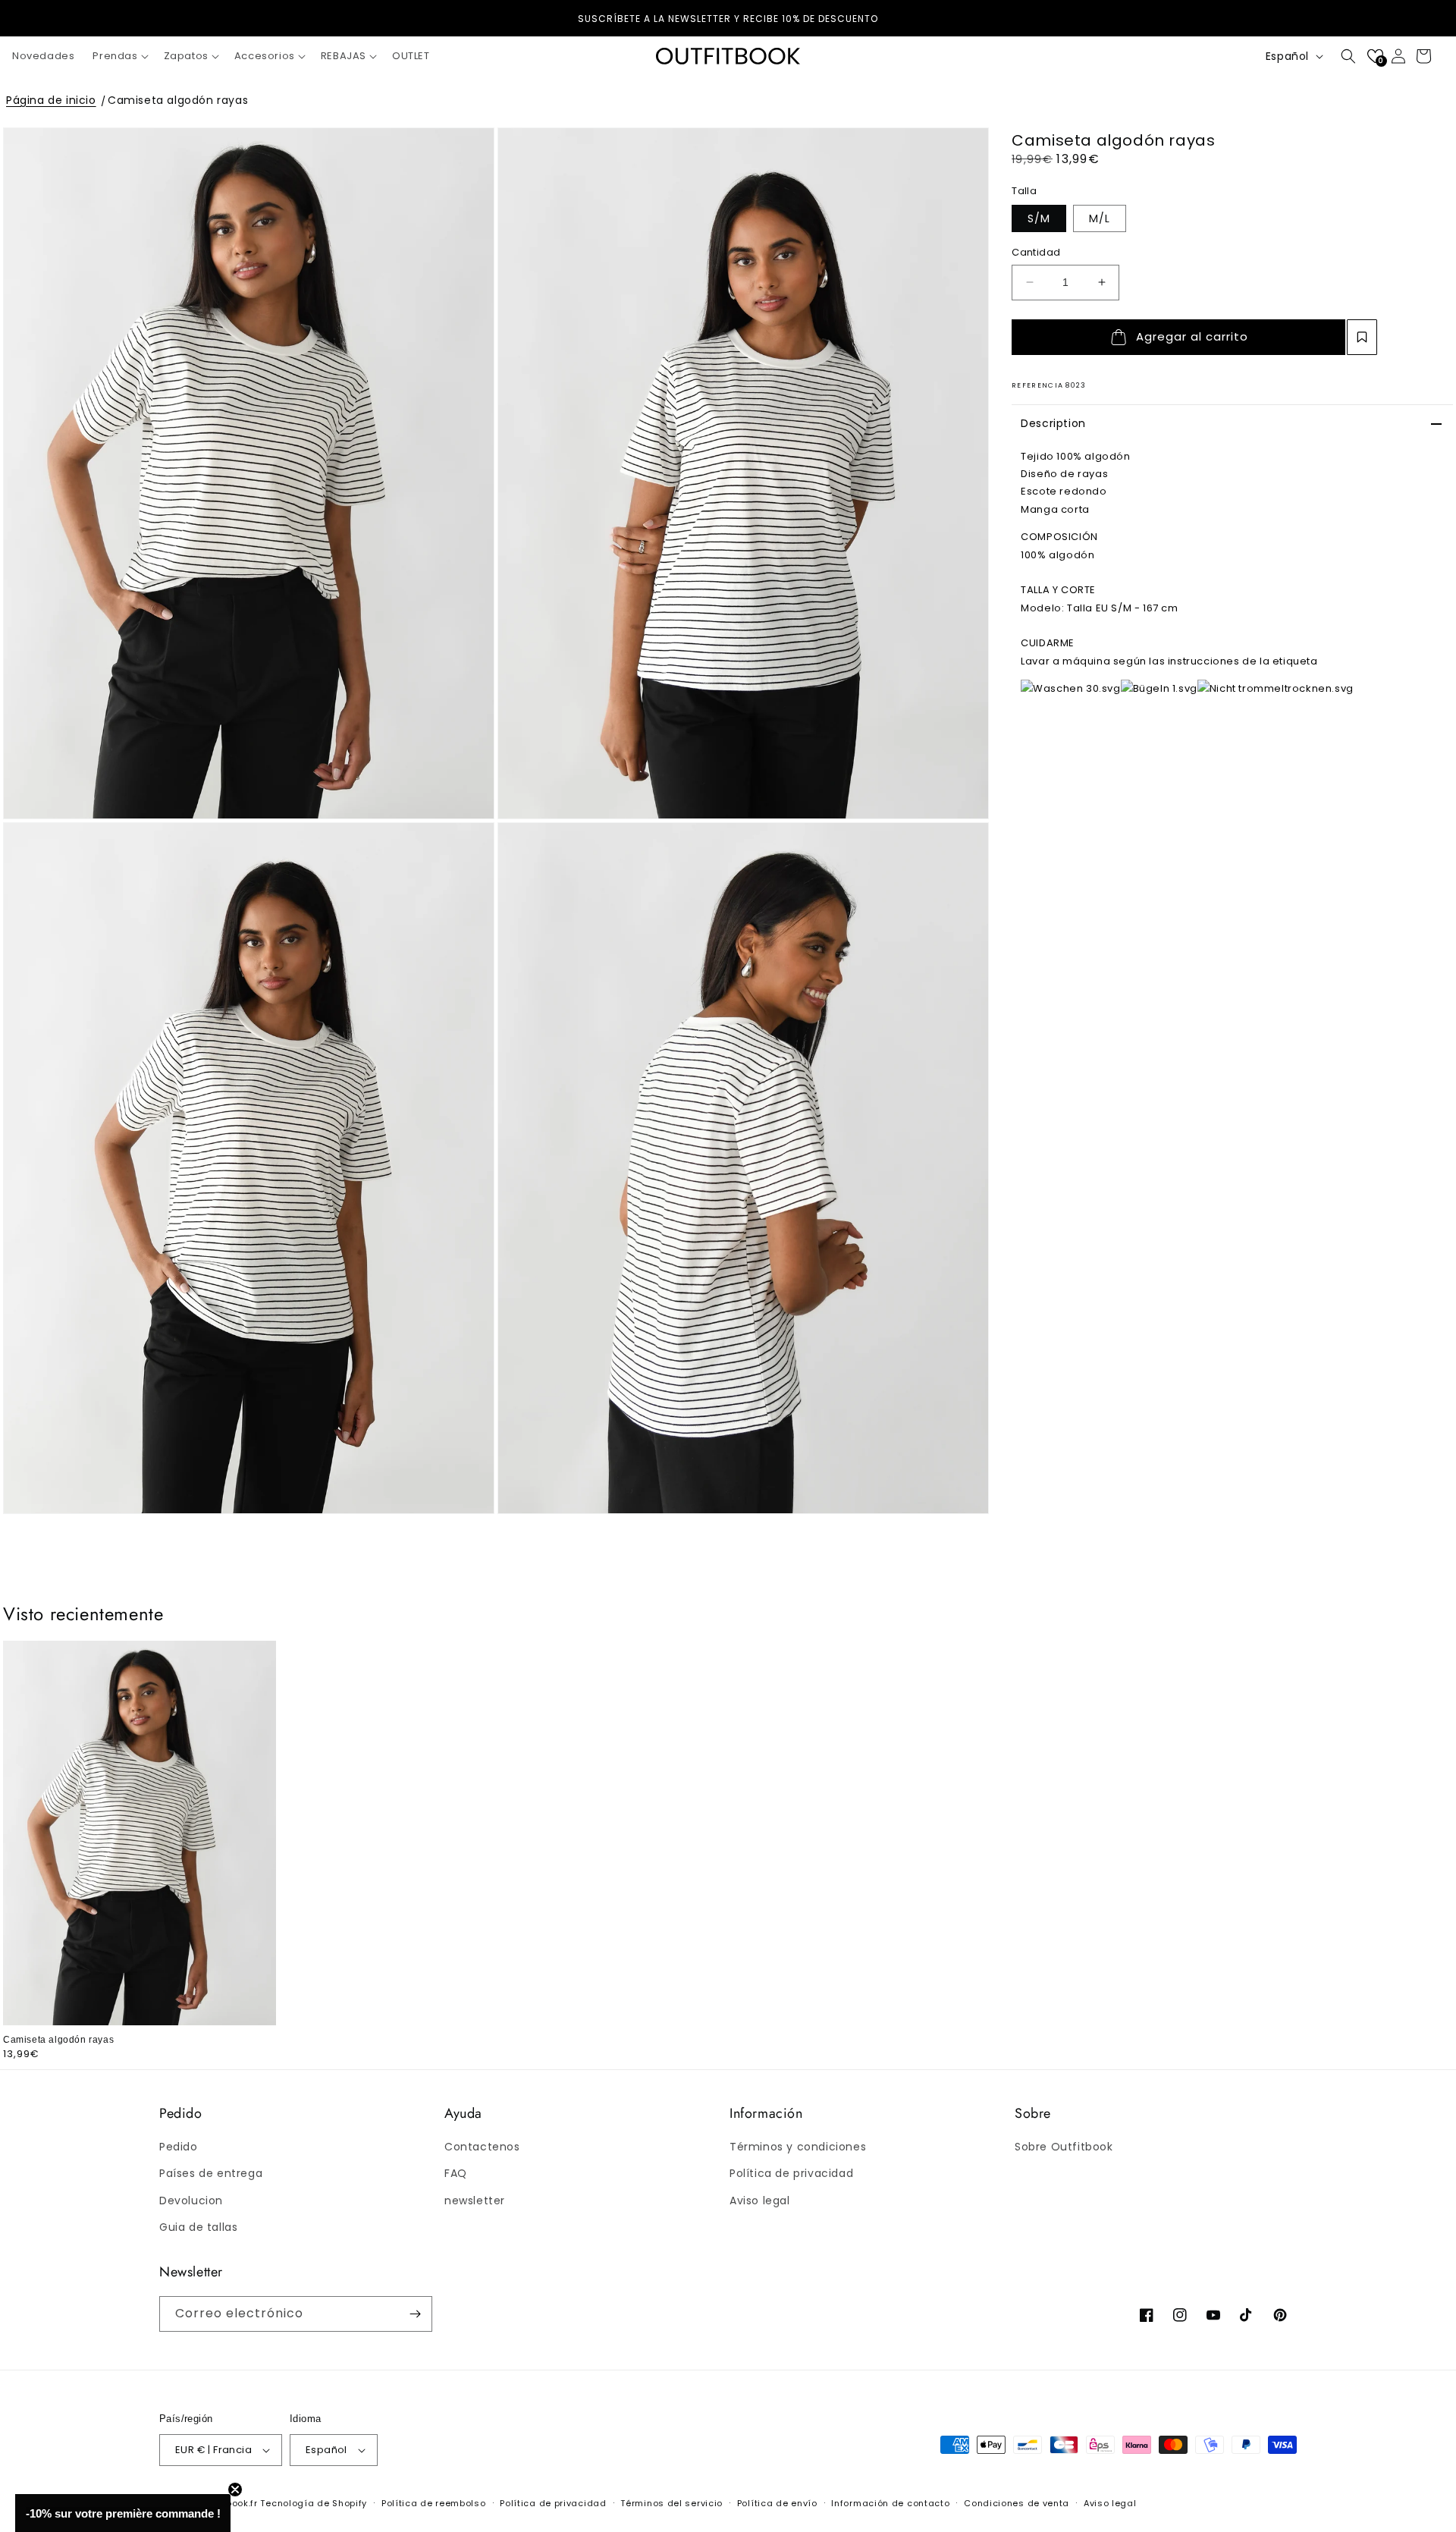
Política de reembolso (434, 2503)
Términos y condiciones (798, 2147)
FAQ (456, 2173)
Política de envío (777, 2503)
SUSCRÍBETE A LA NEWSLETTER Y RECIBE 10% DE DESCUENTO (728, 19)
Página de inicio (51, 100)
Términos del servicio (672, 2503)
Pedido (179, 2147)
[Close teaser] (235, 2490)
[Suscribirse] (415, 2314)
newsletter (475, 2201)
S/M (1039, 218)
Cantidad (1036, 252)
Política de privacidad (791, 2173)
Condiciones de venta (1017, 2503)
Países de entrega (211, 2173)
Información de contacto (890, 2503)
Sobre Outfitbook (1064, 2147)
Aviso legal (760, 2201)
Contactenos (482, 2147)
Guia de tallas (198, 2227)
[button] (119, 57)
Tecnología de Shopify (314, 2503)
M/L (1100, 218)
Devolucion (191, 2201)
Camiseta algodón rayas (178, 100)
